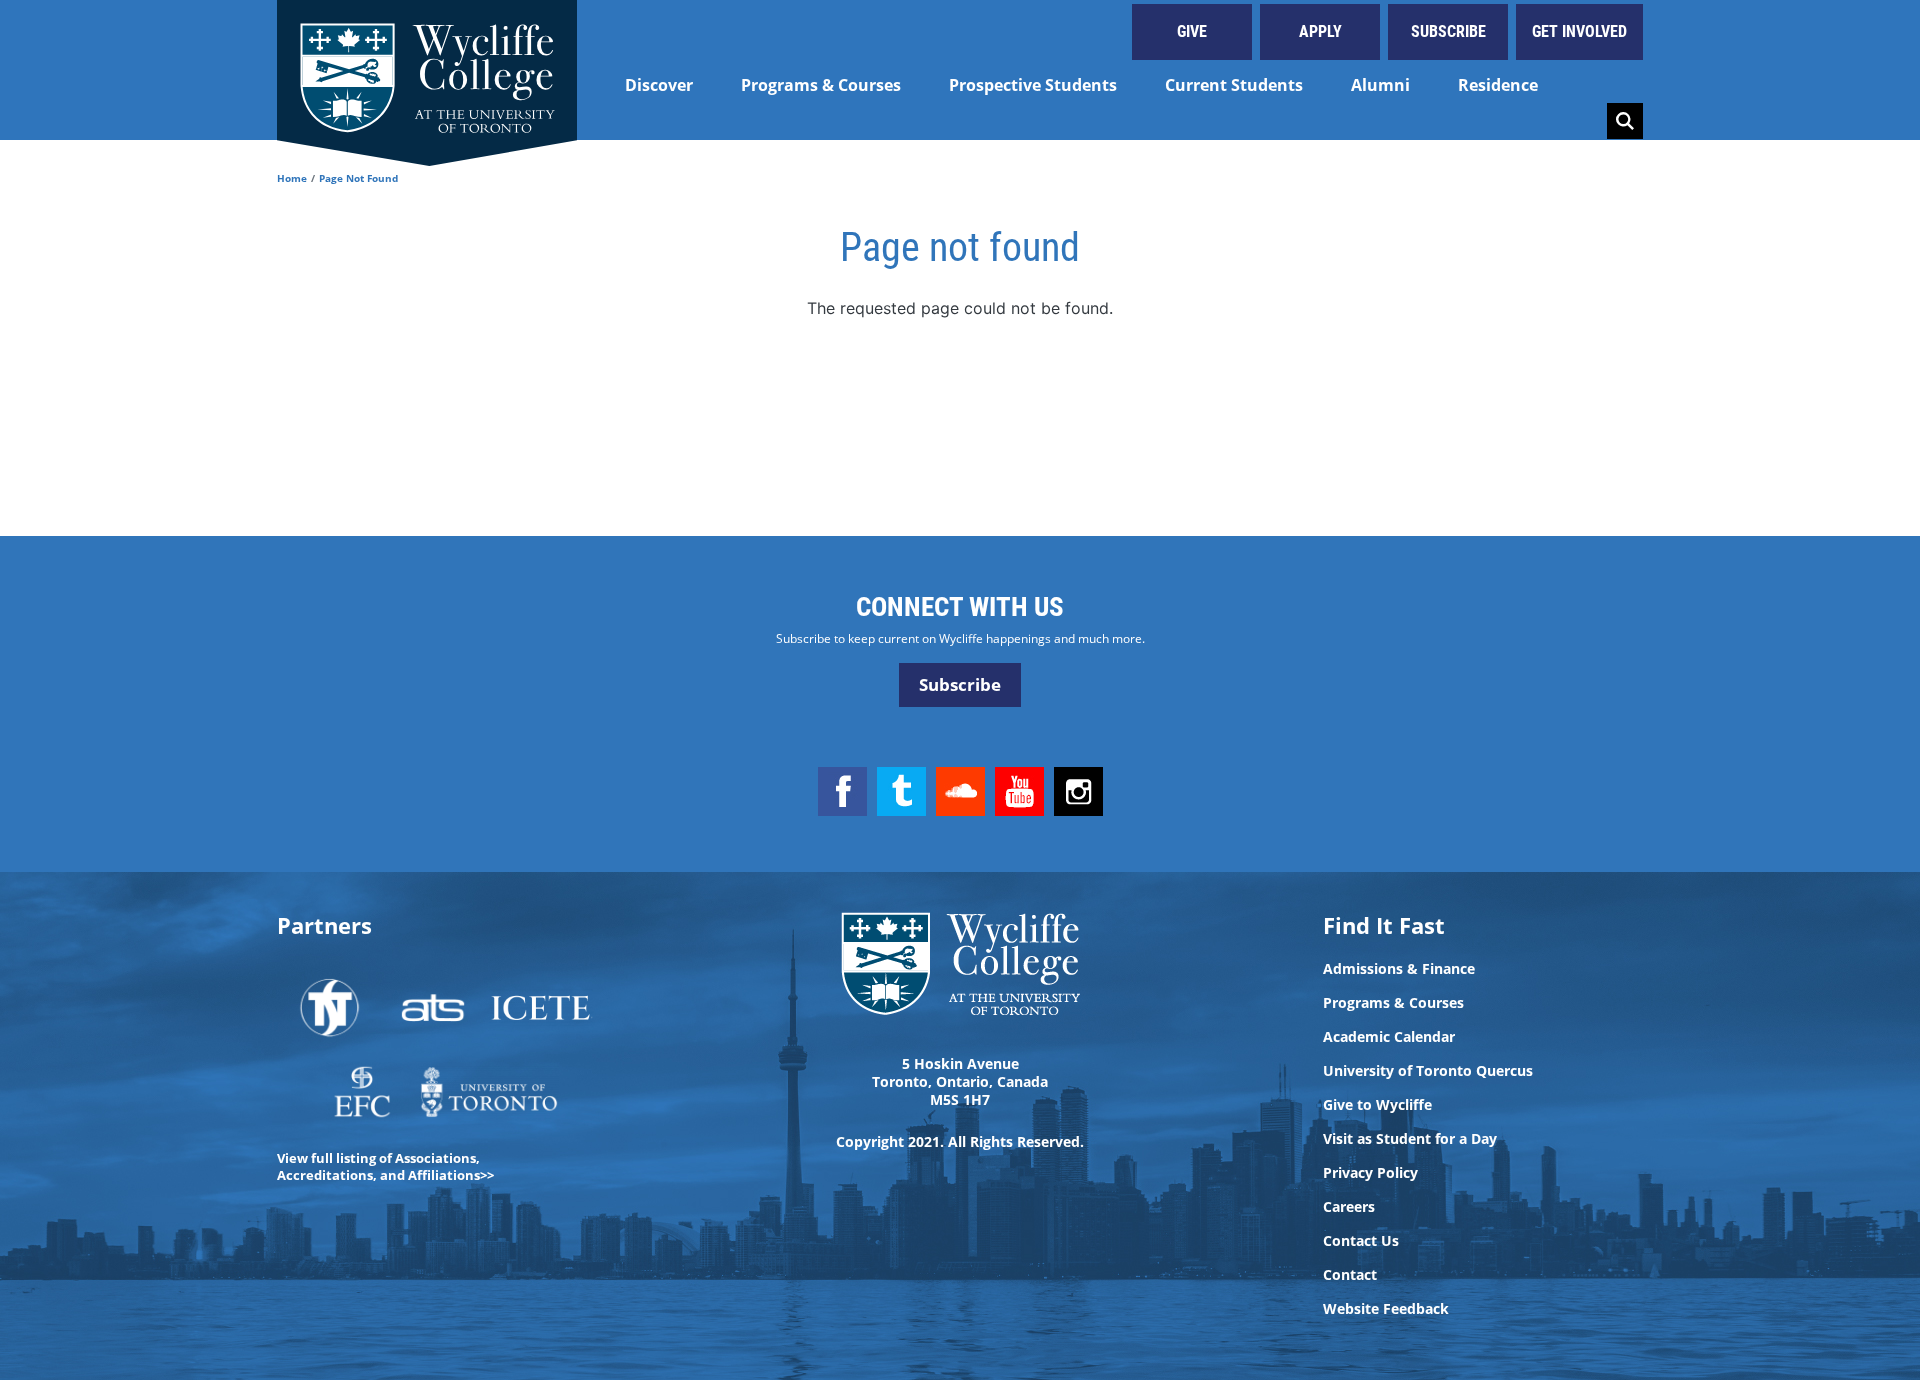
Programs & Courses (821, 85)
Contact (1350, 1275)
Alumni (1380, 85)
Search (1625, 121)
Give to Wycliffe (1377, 1105)
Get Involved (1579, 31)
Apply (1320, 31)
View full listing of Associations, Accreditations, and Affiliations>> (385, 1166)
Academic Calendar (1389, 1037)
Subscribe (1448, 31)
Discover (659, 85)
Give (1192, 31)
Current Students (1234, 85)
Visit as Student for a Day (1410, 1139)
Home (292, 178)
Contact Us (1361, 1241)
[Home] (427, 70)
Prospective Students (1033, 85)
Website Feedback (1386, 1309)
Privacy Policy (1370, 1173)
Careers (1349, 1207)
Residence (1498, 85)
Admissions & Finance (1399, 969)
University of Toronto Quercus (1428, 1071)
